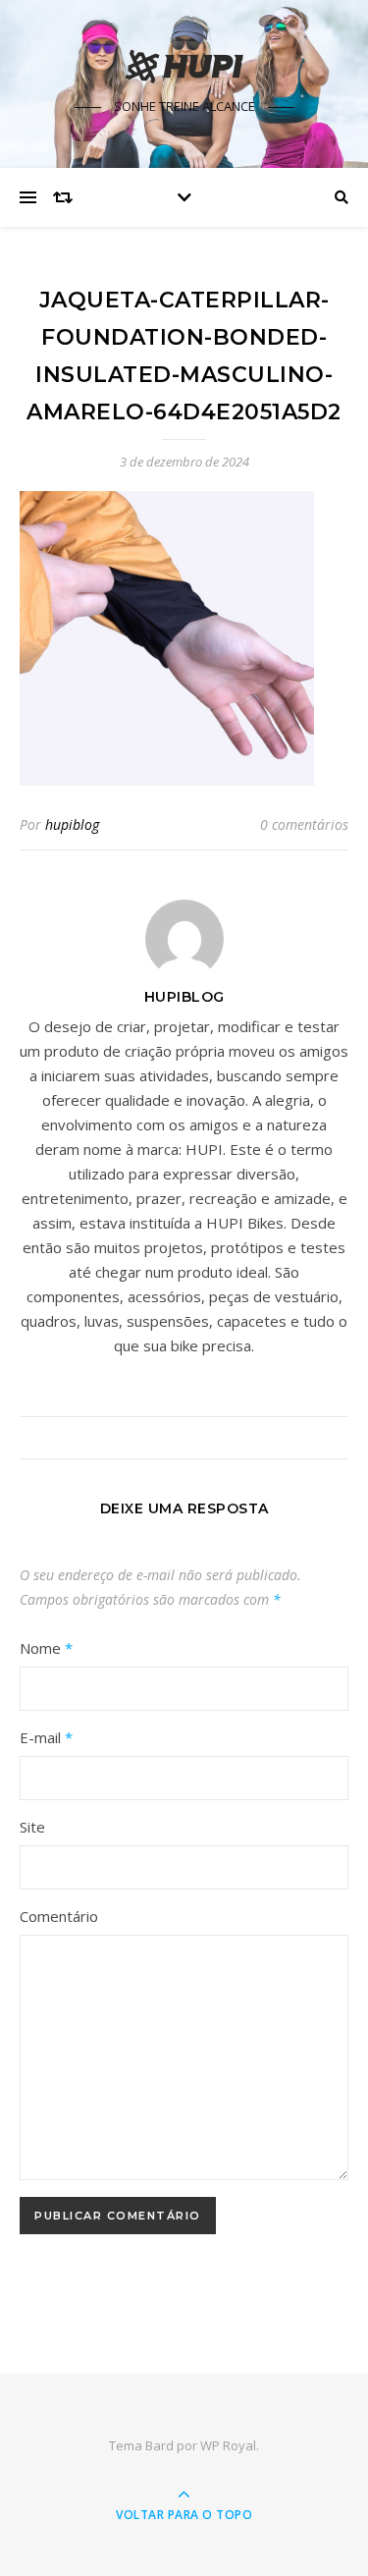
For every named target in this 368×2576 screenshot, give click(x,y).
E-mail (46, 1737)
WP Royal (228, 2445)
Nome (46, 1648)
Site (32, 1827)
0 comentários (304, 824)
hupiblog (72, 824)
